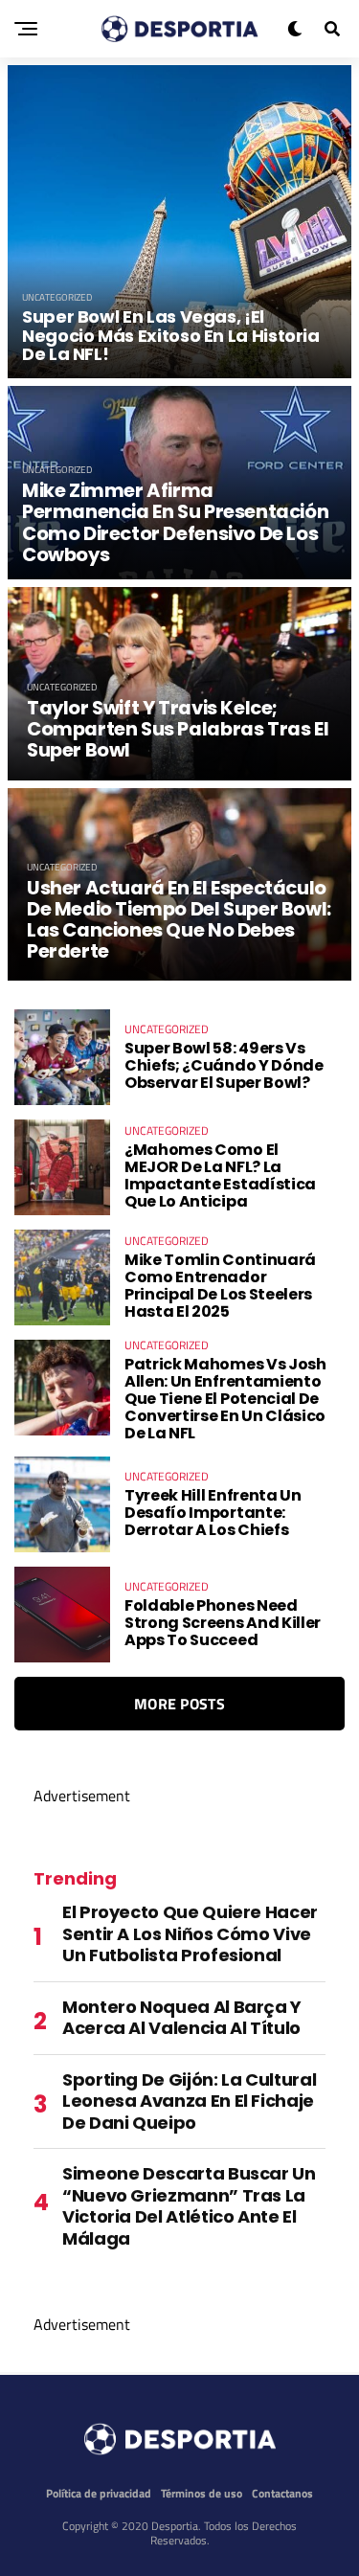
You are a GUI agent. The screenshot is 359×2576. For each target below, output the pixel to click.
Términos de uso (202, 2493)
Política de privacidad (99, 2493)
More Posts (179, 1704)
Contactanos (282, 2493)
